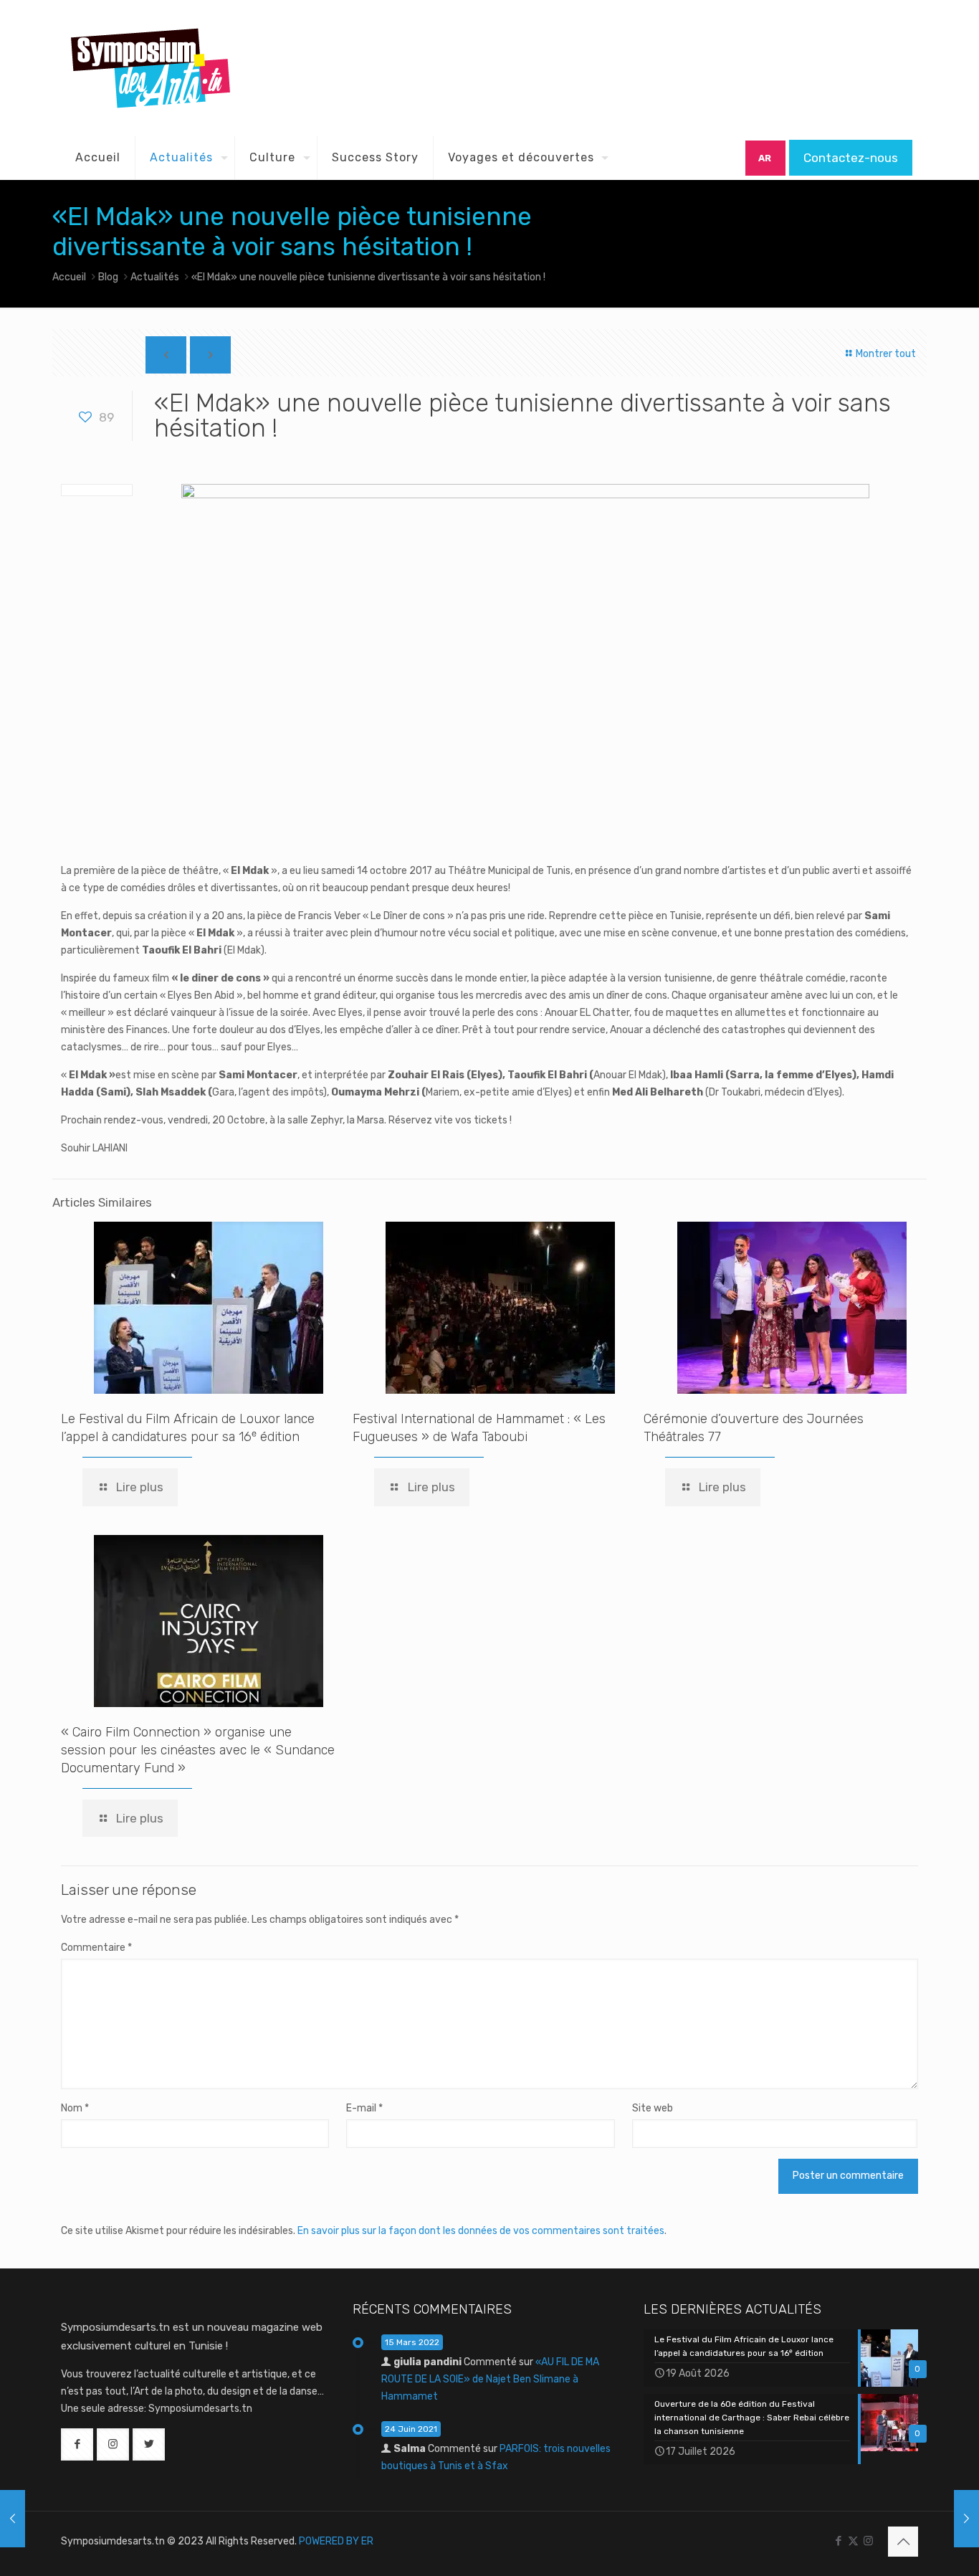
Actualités (155, 277)
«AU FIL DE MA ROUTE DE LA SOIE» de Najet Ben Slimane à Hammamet (490, 2379)
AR (765, 158)
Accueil (69, 277)
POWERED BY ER (336, 2541)
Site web (653, 2108)
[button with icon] (77, 2444)
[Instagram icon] (868, 2541)
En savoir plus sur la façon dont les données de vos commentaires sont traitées (481, 2231)
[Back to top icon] (903, 2542)
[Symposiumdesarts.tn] (151, 68)
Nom (75, 2108)
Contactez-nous (851, 158)
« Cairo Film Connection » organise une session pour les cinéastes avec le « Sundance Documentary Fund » (198, 1750)
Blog (108, 277)
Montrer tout (885, 354)
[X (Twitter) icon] (853, 2541)
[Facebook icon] (838, 2541)
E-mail (364, 2108)
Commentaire (96, 1948)
